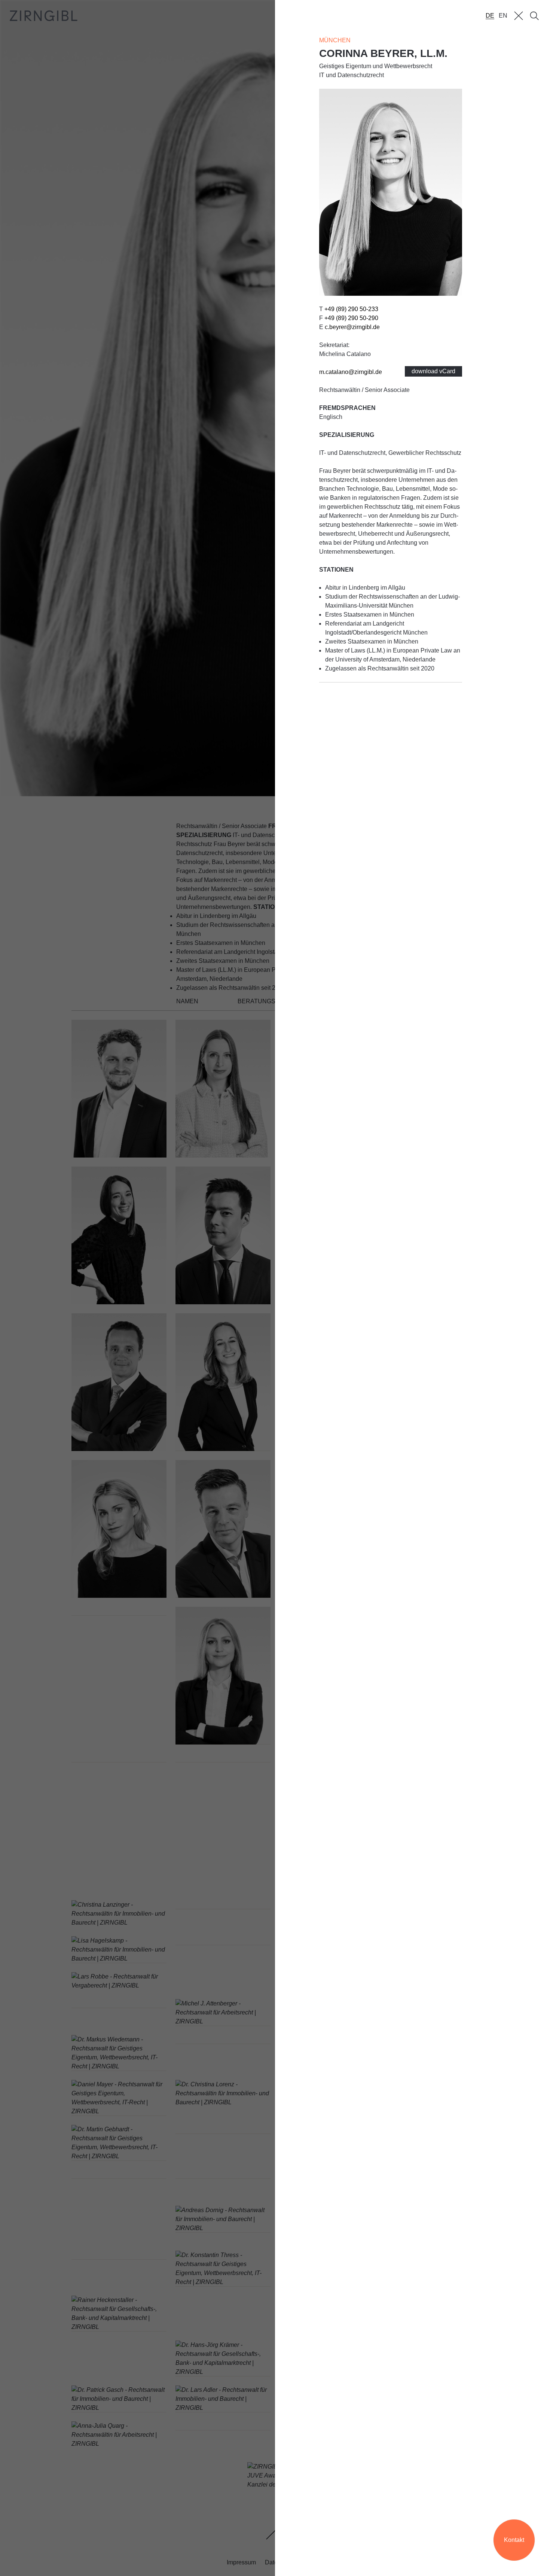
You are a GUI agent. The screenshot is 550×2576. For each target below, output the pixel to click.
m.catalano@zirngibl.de (351, 372)
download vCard (433, 371)
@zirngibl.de (352, 327)
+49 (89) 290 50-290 (351, 318)
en (503, 16)
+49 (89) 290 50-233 (351, 309)
